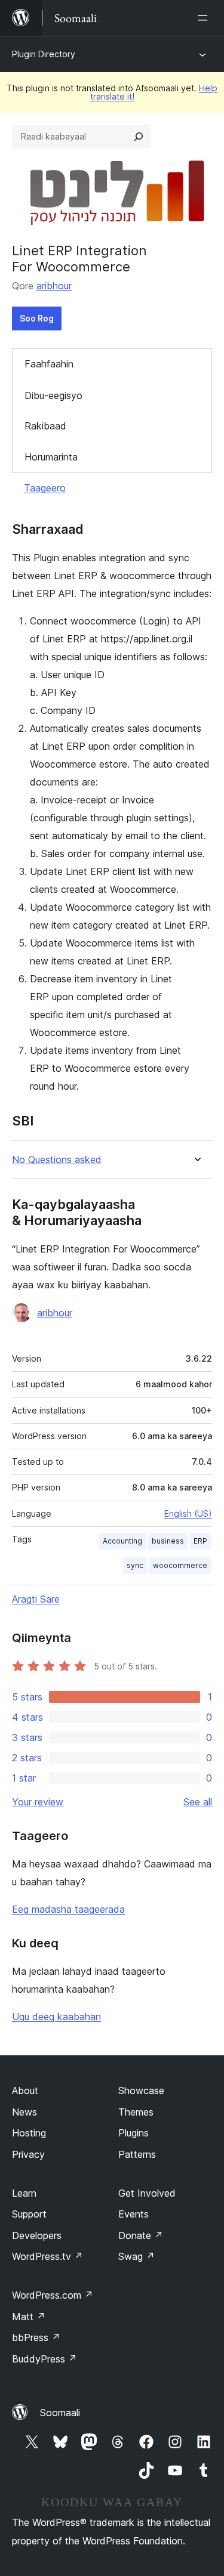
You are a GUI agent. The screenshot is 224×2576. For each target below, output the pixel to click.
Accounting (122, 1541)
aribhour (54, 286)
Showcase (141, 2091)
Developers (37, 2235)
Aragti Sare (36, 1599)
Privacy (28, 2154)
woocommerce (180, 1565)
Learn (24, 2193)
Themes (136, 2112)
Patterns (137, 2154)
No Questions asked (57, 1160)
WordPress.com (53, 2295)
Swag (136, 2256)
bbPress (36, 2337)
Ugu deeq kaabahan (56, 2017)
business (168, 1541)
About (25, 2091)
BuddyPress (45, 2359)
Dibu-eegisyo (53, 395)
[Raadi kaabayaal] (139, 137)
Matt (29, 2317)
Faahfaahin (49, 364)
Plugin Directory (44, 54)
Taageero (45, 488)
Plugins (134, 2133)
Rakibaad (45, 426)
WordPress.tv (47, 2256)
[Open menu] (205, 18)
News (24, 2112)
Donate (141, 2235)
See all (198, 1802)
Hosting (29, 2133)
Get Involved (147, 2193)
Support (29, 2214)
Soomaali (60, 2413)
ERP (200, 1541)
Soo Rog (37, 318)
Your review (38, 1802)
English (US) (188, 1513)
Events (134, 2214)
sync (135, 1565)
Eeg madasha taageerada (68, 1909)
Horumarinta (51, 457)
